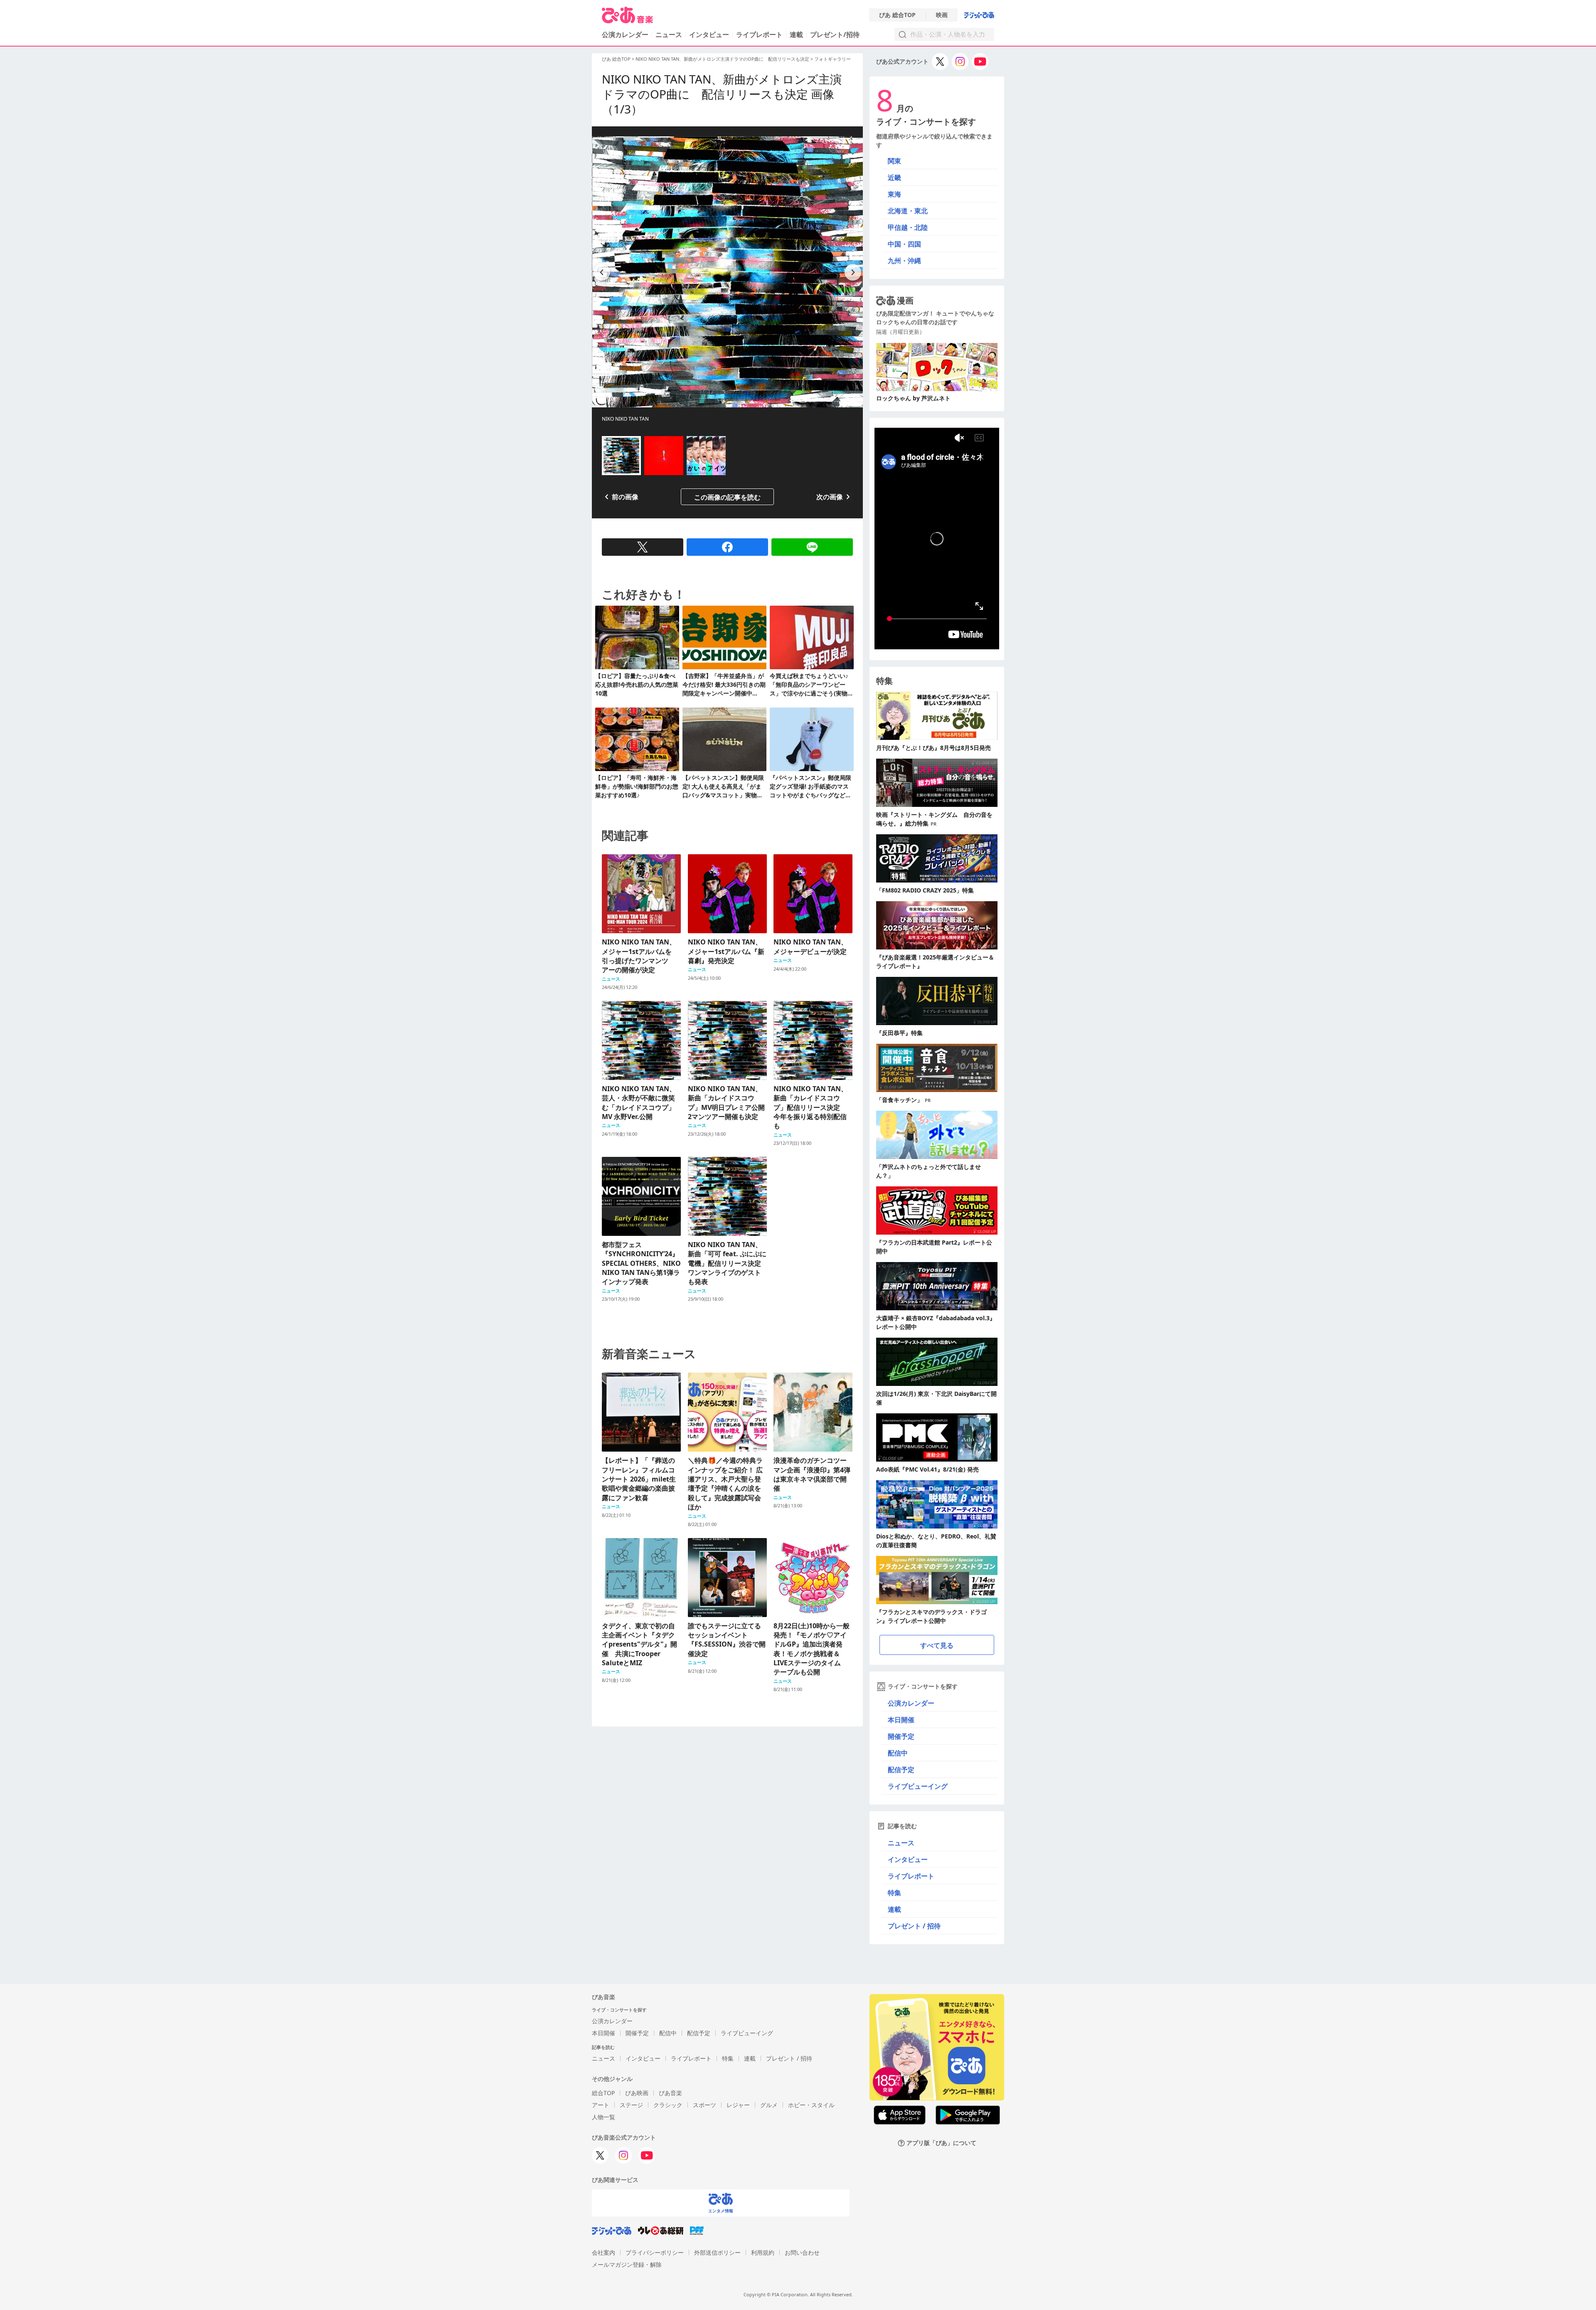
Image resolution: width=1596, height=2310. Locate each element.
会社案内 (603, 2252)
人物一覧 (603, 2117)
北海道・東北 (908, 211)
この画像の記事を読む (727, 497)
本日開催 (901, 1720)
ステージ (631, 2105)
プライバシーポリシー (655, 2252)
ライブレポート (759, 35)
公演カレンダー (911, 1703)
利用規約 (763, 2252)
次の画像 (830, 497)
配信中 (898, 1753)
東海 (894, 194)
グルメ (769, 2105)
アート (601, 2105)
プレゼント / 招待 (914, 1926)
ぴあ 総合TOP (897, 15)
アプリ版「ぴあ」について (941, 2143)
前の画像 (625, 497)
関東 (894, 161)
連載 (796, 35)
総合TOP (603, 2093)
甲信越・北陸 (908, 227)
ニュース (669, 35)
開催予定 (901, 1736)
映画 (942, 15)
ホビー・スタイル (811, 2105)
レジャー (738, 2105)
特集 (894, 1893)
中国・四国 (904, 244)
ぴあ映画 (637, 2093)
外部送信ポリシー (717, 2252)
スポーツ (704, 2105)
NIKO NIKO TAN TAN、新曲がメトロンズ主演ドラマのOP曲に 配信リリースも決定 (722, 59)
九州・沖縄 (904, 261)
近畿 (894, 178)
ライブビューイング (918, 1786)
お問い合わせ (802, 2252)
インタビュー (709, 35)
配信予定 (901, 1770)
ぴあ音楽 (670, 2093)
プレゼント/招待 (835, 35)
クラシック (668, 2105)
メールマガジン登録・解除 (627, 2264)
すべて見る (937, 1645)
